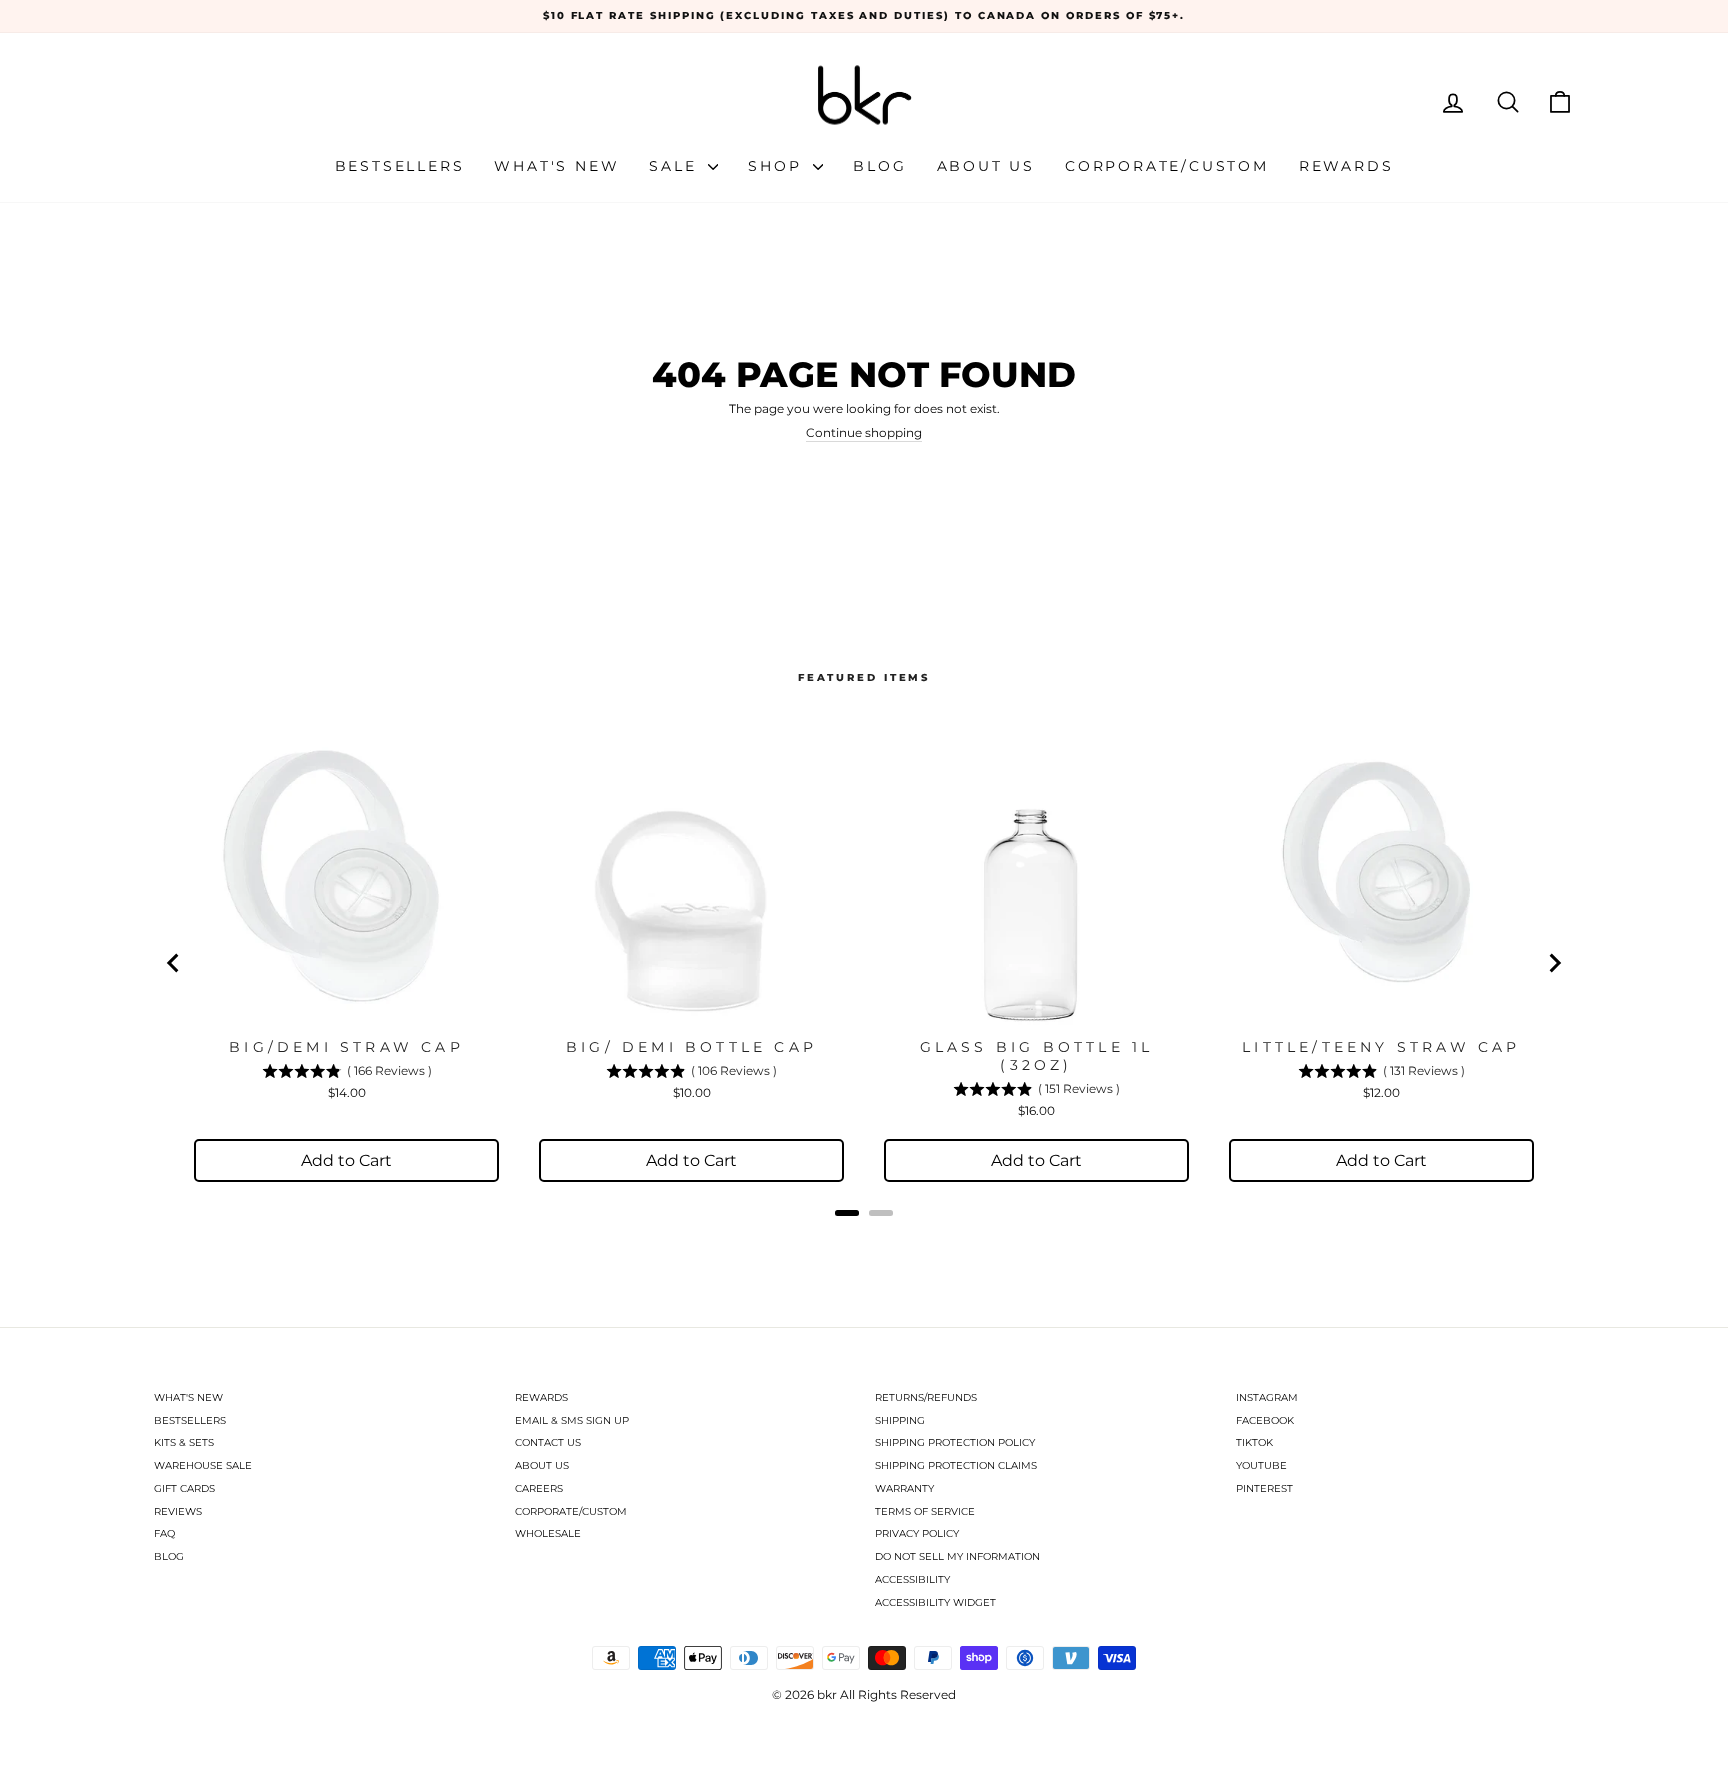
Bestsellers (400, 166)
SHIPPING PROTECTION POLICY (955, 1442)
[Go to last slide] (174, 963)
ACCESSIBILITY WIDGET (935, 1602)
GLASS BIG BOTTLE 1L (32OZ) (1037, 1056)
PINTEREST (1264, 1488)
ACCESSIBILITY (912, 1579)
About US (986, 166)
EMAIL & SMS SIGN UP (572, 1420)
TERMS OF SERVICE (925, 1511)
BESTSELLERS (190, 1420)
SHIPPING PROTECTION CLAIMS (956, 1465)
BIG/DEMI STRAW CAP (346, 1047)
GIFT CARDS (184, 1488)
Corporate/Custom (1167, 166)
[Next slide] (1554, 963)
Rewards (1346, 166)
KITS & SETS (184, 1442)
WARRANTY (904, 1488)
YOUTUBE (1261, 1465)
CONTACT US (548, 1442)
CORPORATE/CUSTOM (571, 1511)
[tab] (847, 1213)
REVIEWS (178, 1511)
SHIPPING (900, 1420)
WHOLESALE (548, 1533)
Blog (879, 166)
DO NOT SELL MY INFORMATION (957, 1556)
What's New (556, 166)
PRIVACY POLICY (917, 1533)
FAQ (164, 1533)
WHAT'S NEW (188, 1397)
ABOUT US (542, 1465)
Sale (676, 166)
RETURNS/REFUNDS (926, 1397)
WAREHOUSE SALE (203, 1465)
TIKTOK (1254, 1442)
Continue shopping (864, 433)
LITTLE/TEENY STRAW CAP (1381, 1047)
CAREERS (539, 1488)
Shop (778, 166)
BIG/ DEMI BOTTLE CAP (691, 1047)
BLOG (169, 1556)
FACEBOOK (1265, 1420)
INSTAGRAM (1267, 1397)
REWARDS (541, 1397)
